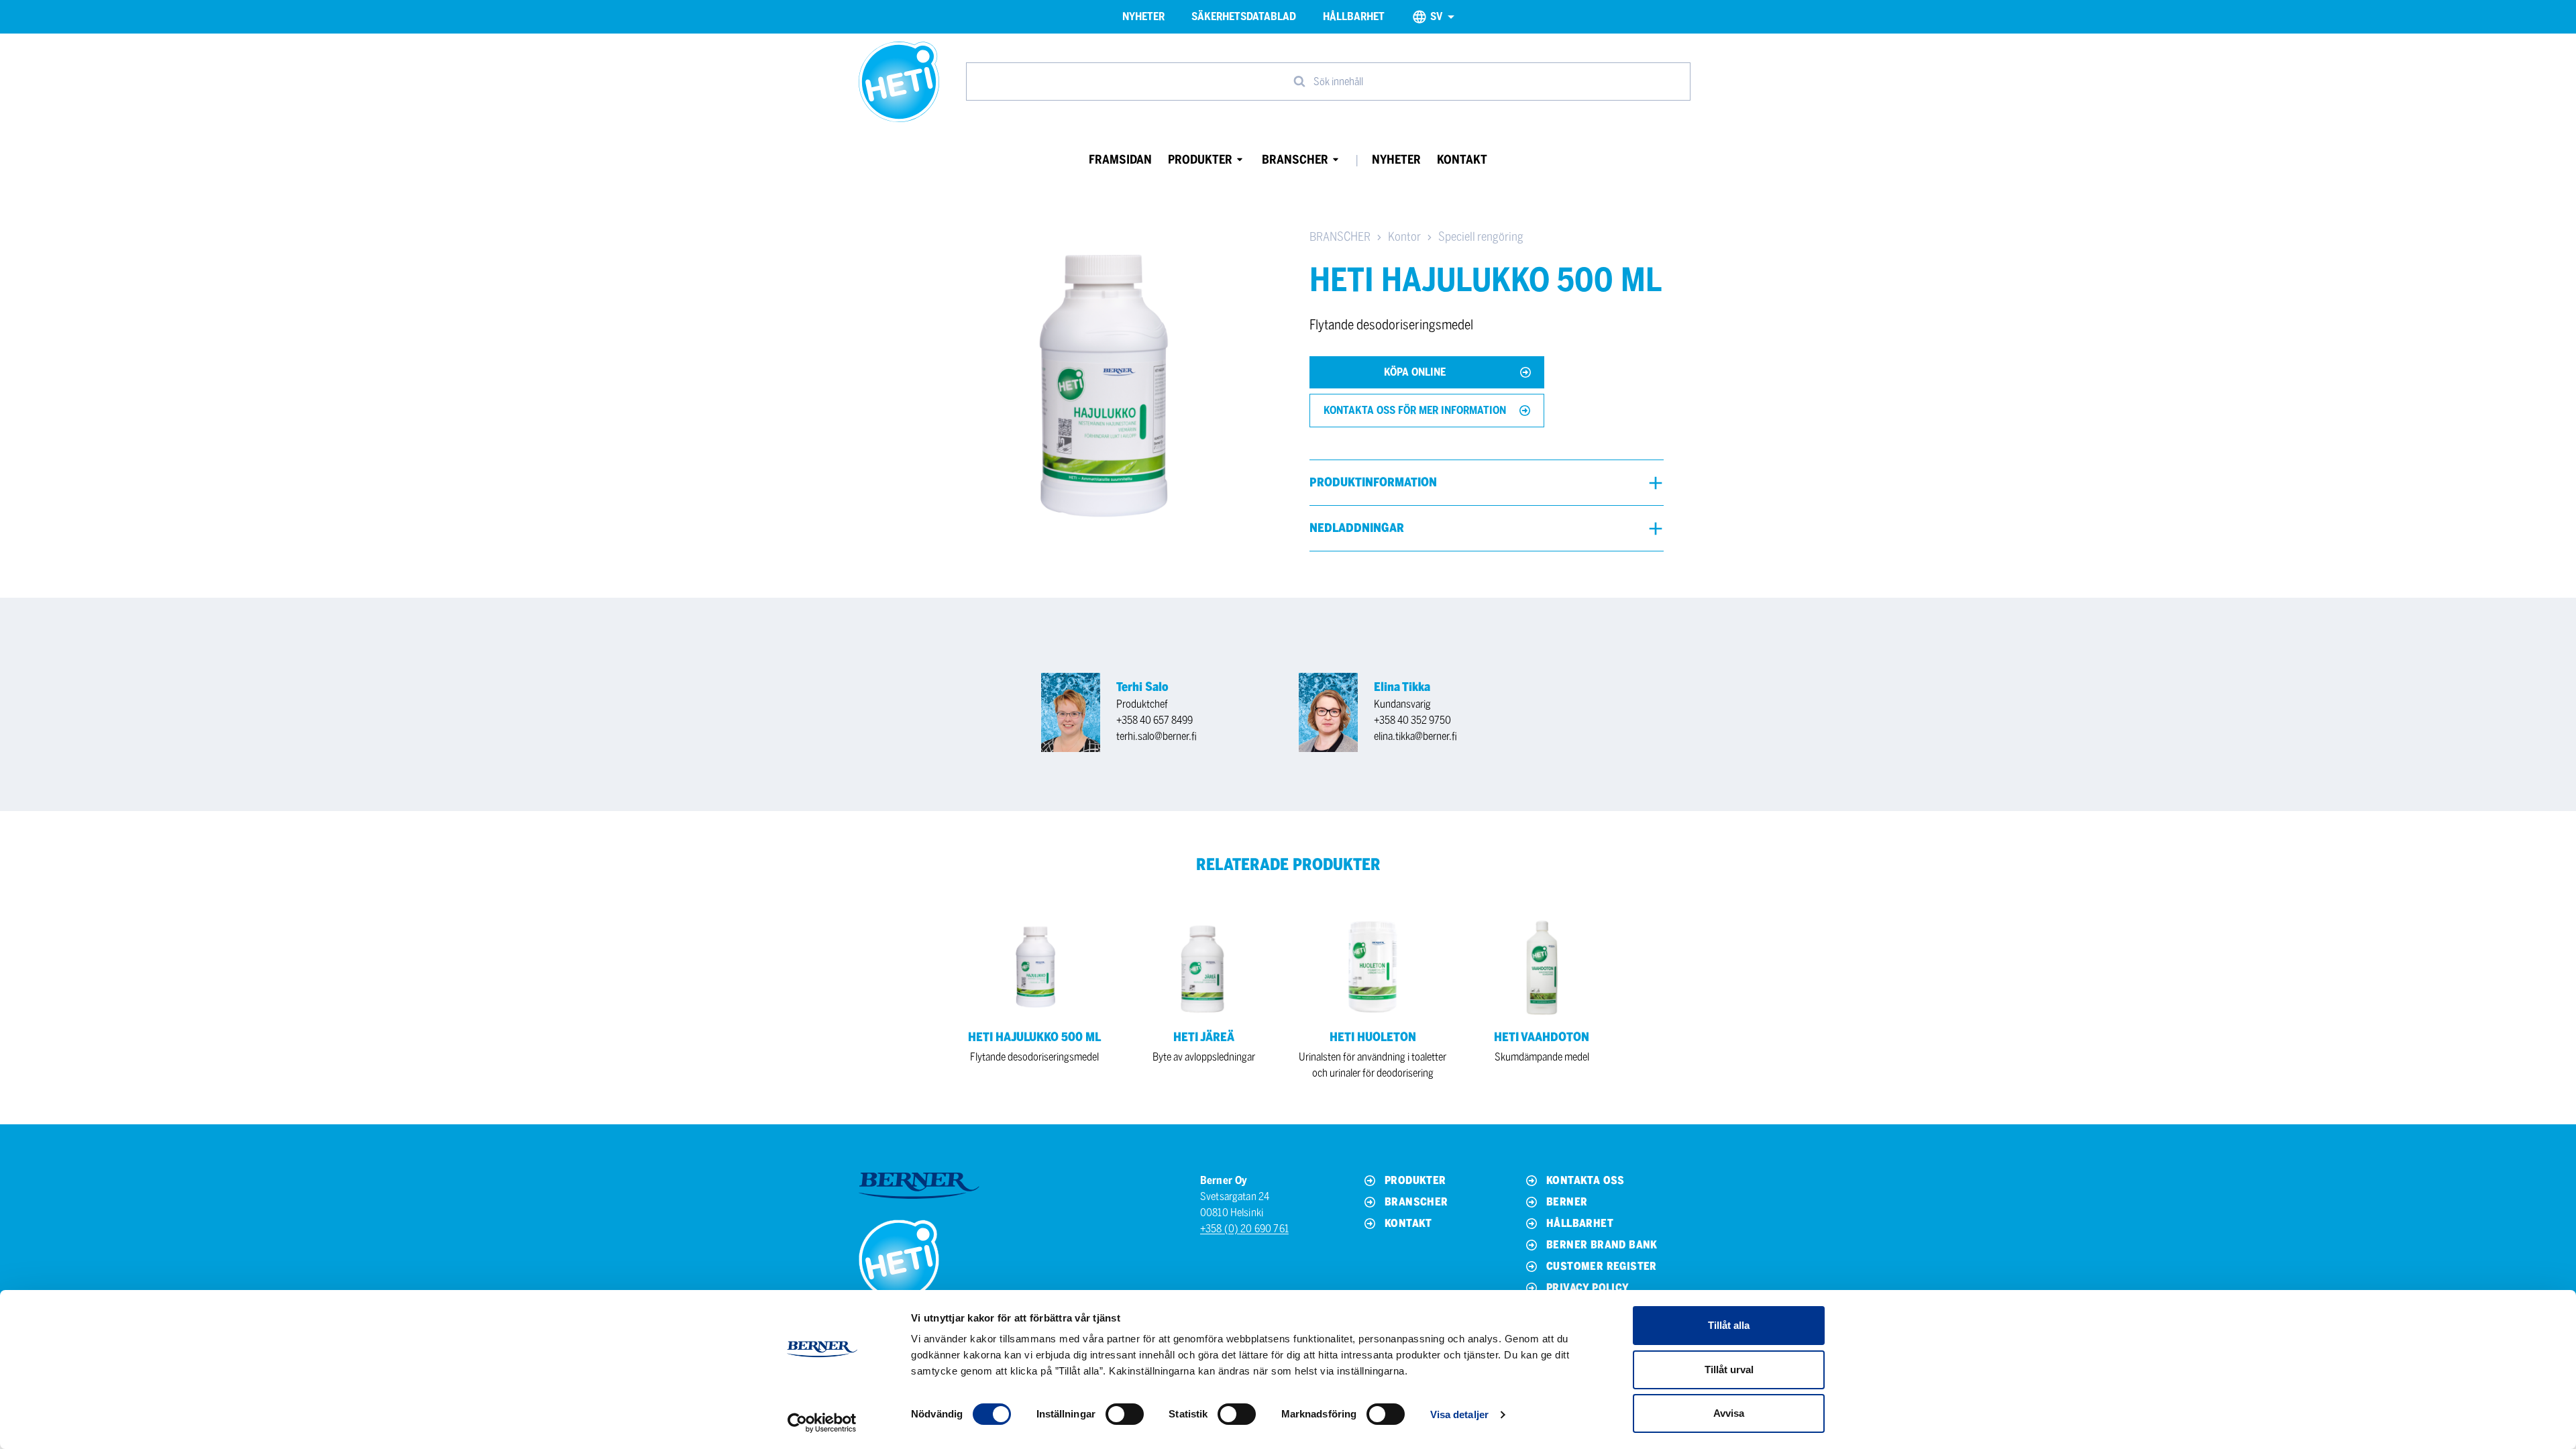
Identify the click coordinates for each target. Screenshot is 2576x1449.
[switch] (1125, 1414)
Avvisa (1729, 1413)
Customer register (1602, 1266)
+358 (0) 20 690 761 (1244, 1229)
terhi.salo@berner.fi (1157, 736)
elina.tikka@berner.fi (1415, 736)
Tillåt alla (1729, 1325)
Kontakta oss (1586, 1180)
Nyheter (1143, 16)
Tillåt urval (1729, 1370)
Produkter (1200, 160)
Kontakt (1462, 160)
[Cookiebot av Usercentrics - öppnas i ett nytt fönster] (822, 1423)
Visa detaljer (1459, 1414)
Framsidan (1120, 160)
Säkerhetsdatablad (1244, 16)
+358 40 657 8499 (1155, 720)
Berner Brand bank (1602, 1245)
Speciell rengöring (1481, 237)
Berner (1567, 1202)
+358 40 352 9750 (1412, 720)
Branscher (1295, 160)
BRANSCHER (1340, 237)
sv (1436, 16)
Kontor (1404, 237)
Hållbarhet (1354, 16)
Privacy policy (1588, 1288)
